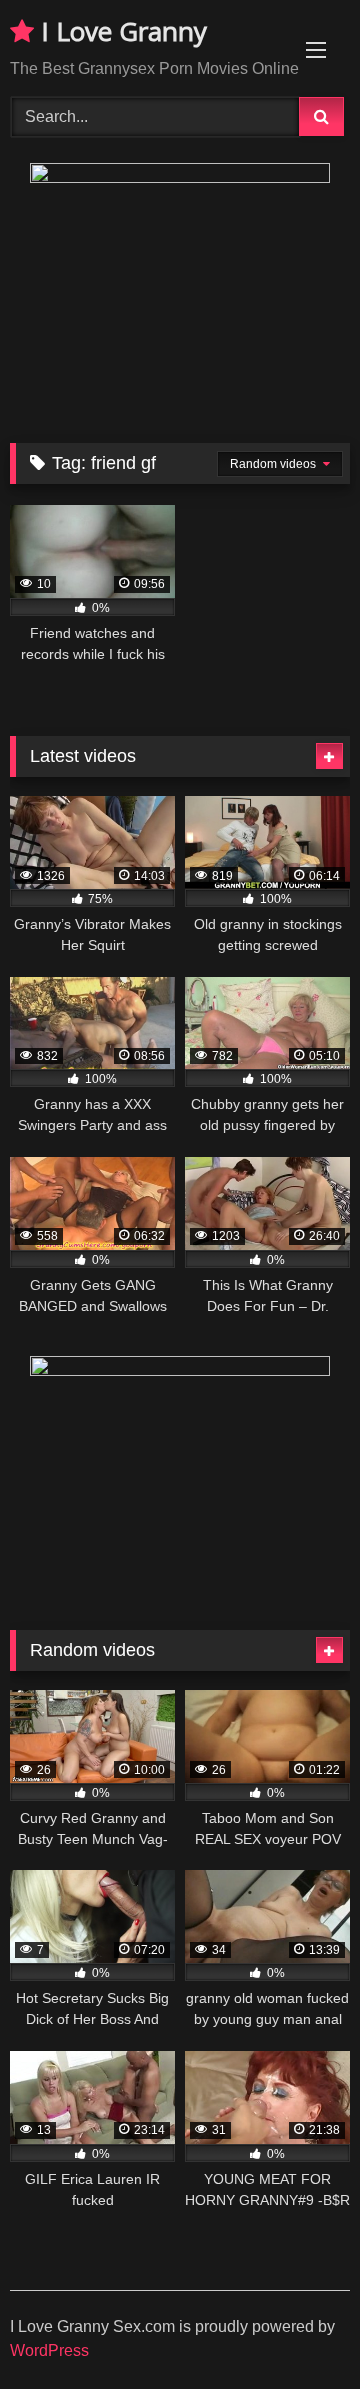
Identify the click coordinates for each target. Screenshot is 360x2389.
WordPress (49, 2350)
